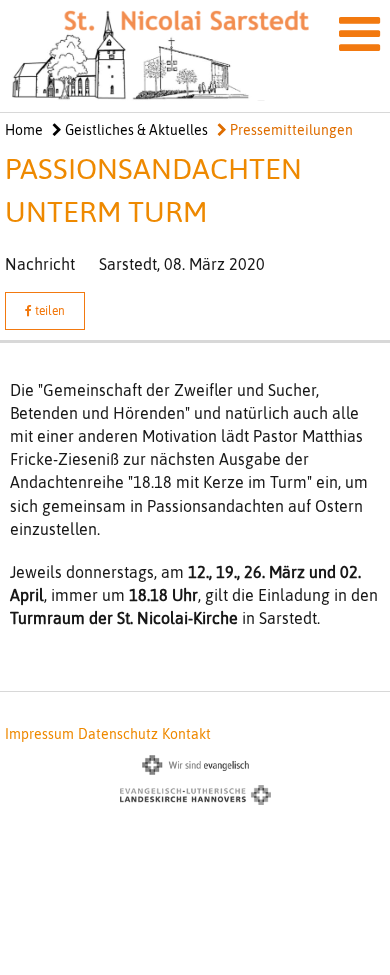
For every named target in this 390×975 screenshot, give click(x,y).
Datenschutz (118, 734)
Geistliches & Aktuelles (135, 130)
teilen (48, 311)
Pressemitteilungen (290, 130)
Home (24, 130)
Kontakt (186, 734)
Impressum (39, 734)
